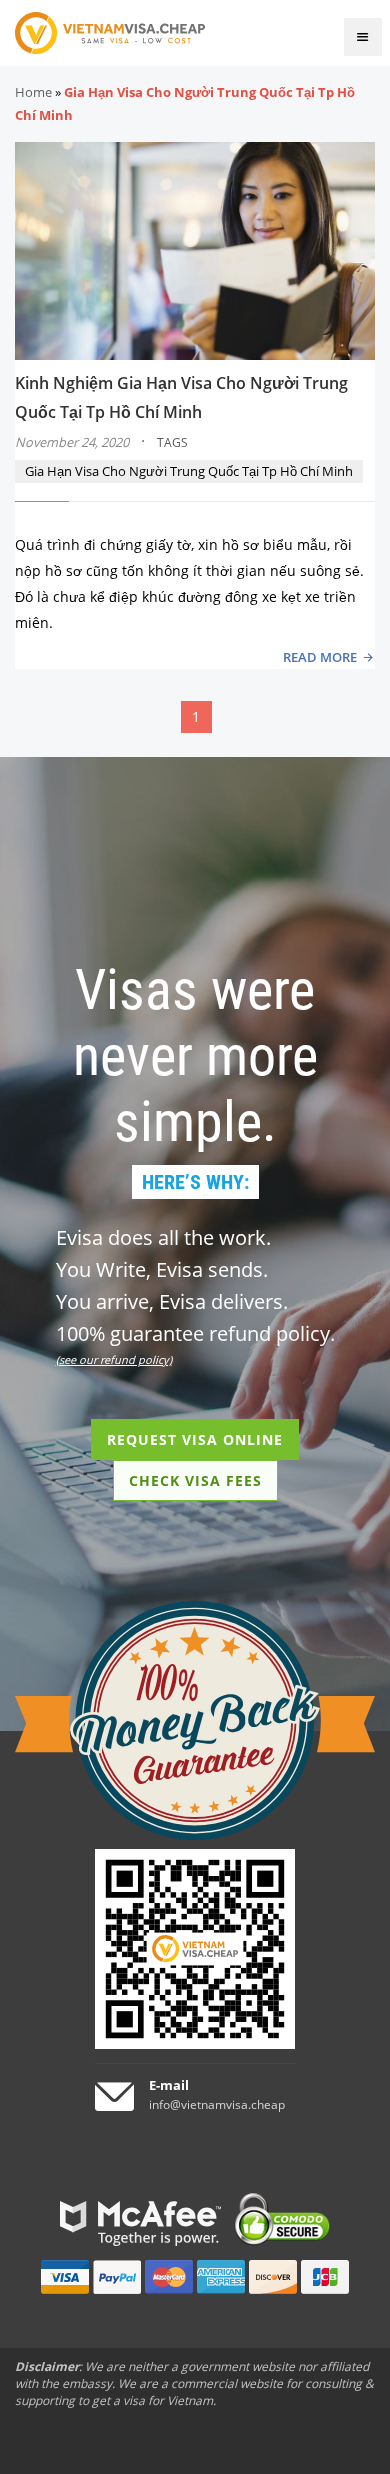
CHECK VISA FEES (195, 1480)
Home (33, 92)
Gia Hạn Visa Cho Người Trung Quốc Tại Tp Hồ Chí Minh (189, 471)
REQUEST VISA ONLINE (195, 1439)
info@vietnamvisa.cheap (217, 2104)
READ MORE (320, 657)
